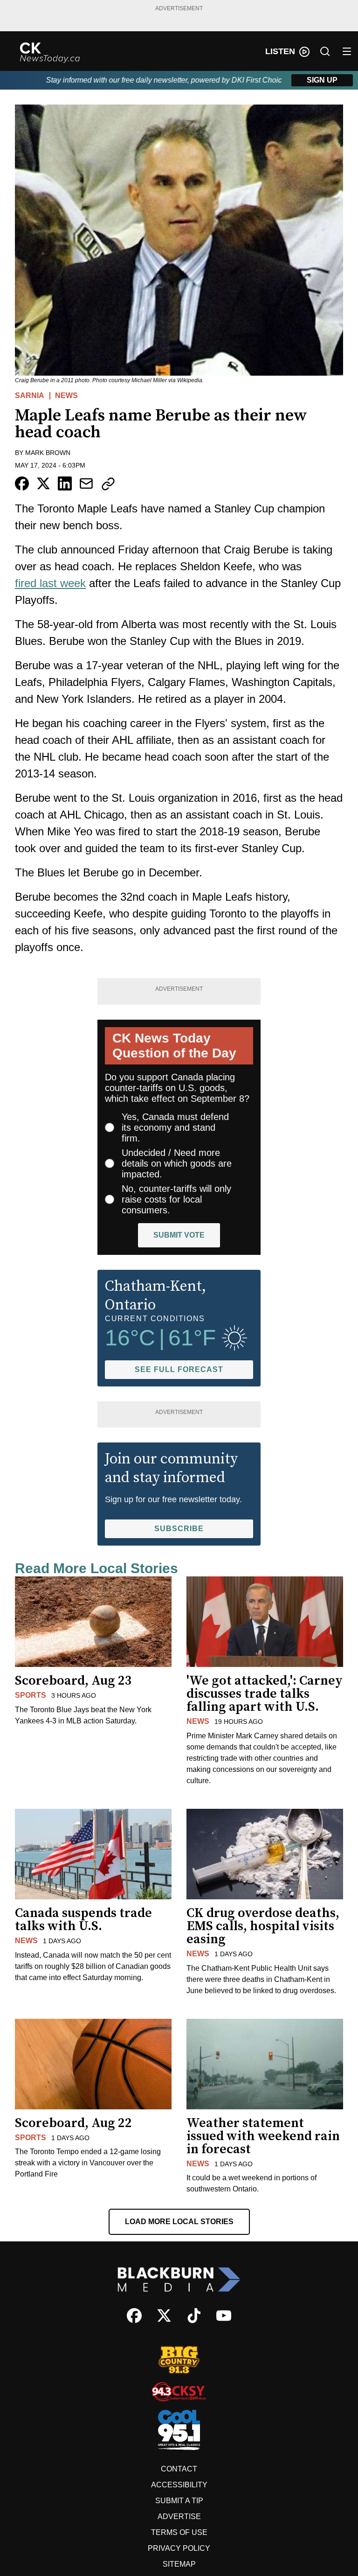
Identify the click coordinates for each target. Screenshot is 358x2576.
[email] (86, 483)
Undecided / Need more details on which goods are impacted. (177, 1163)
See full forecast (179, 1369)
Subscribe (179, 1529)
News (66, 395)
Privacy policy (179, 2548)
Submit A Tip (179, 2501)
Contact (179, 2469)
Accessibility (179, 2485)
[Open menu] (347, 51)
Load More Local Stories (179, 2222)
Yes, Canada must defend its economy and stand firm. (175, 1127)
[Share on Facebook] (22, 483)
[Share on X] (43, 483)
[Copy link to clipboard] (108, 484)
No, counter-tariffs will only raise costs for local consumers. (176, 1199)
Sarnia (30, 395)
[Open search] (325, 51)
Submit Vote (179, 1235)
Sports (31, 1695)
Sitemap (179, 2564)
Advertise (179, 2516)
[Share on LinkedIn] (65, 483)
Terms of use (179, 2532)
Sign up (322, 80)
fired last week (50, 583)
